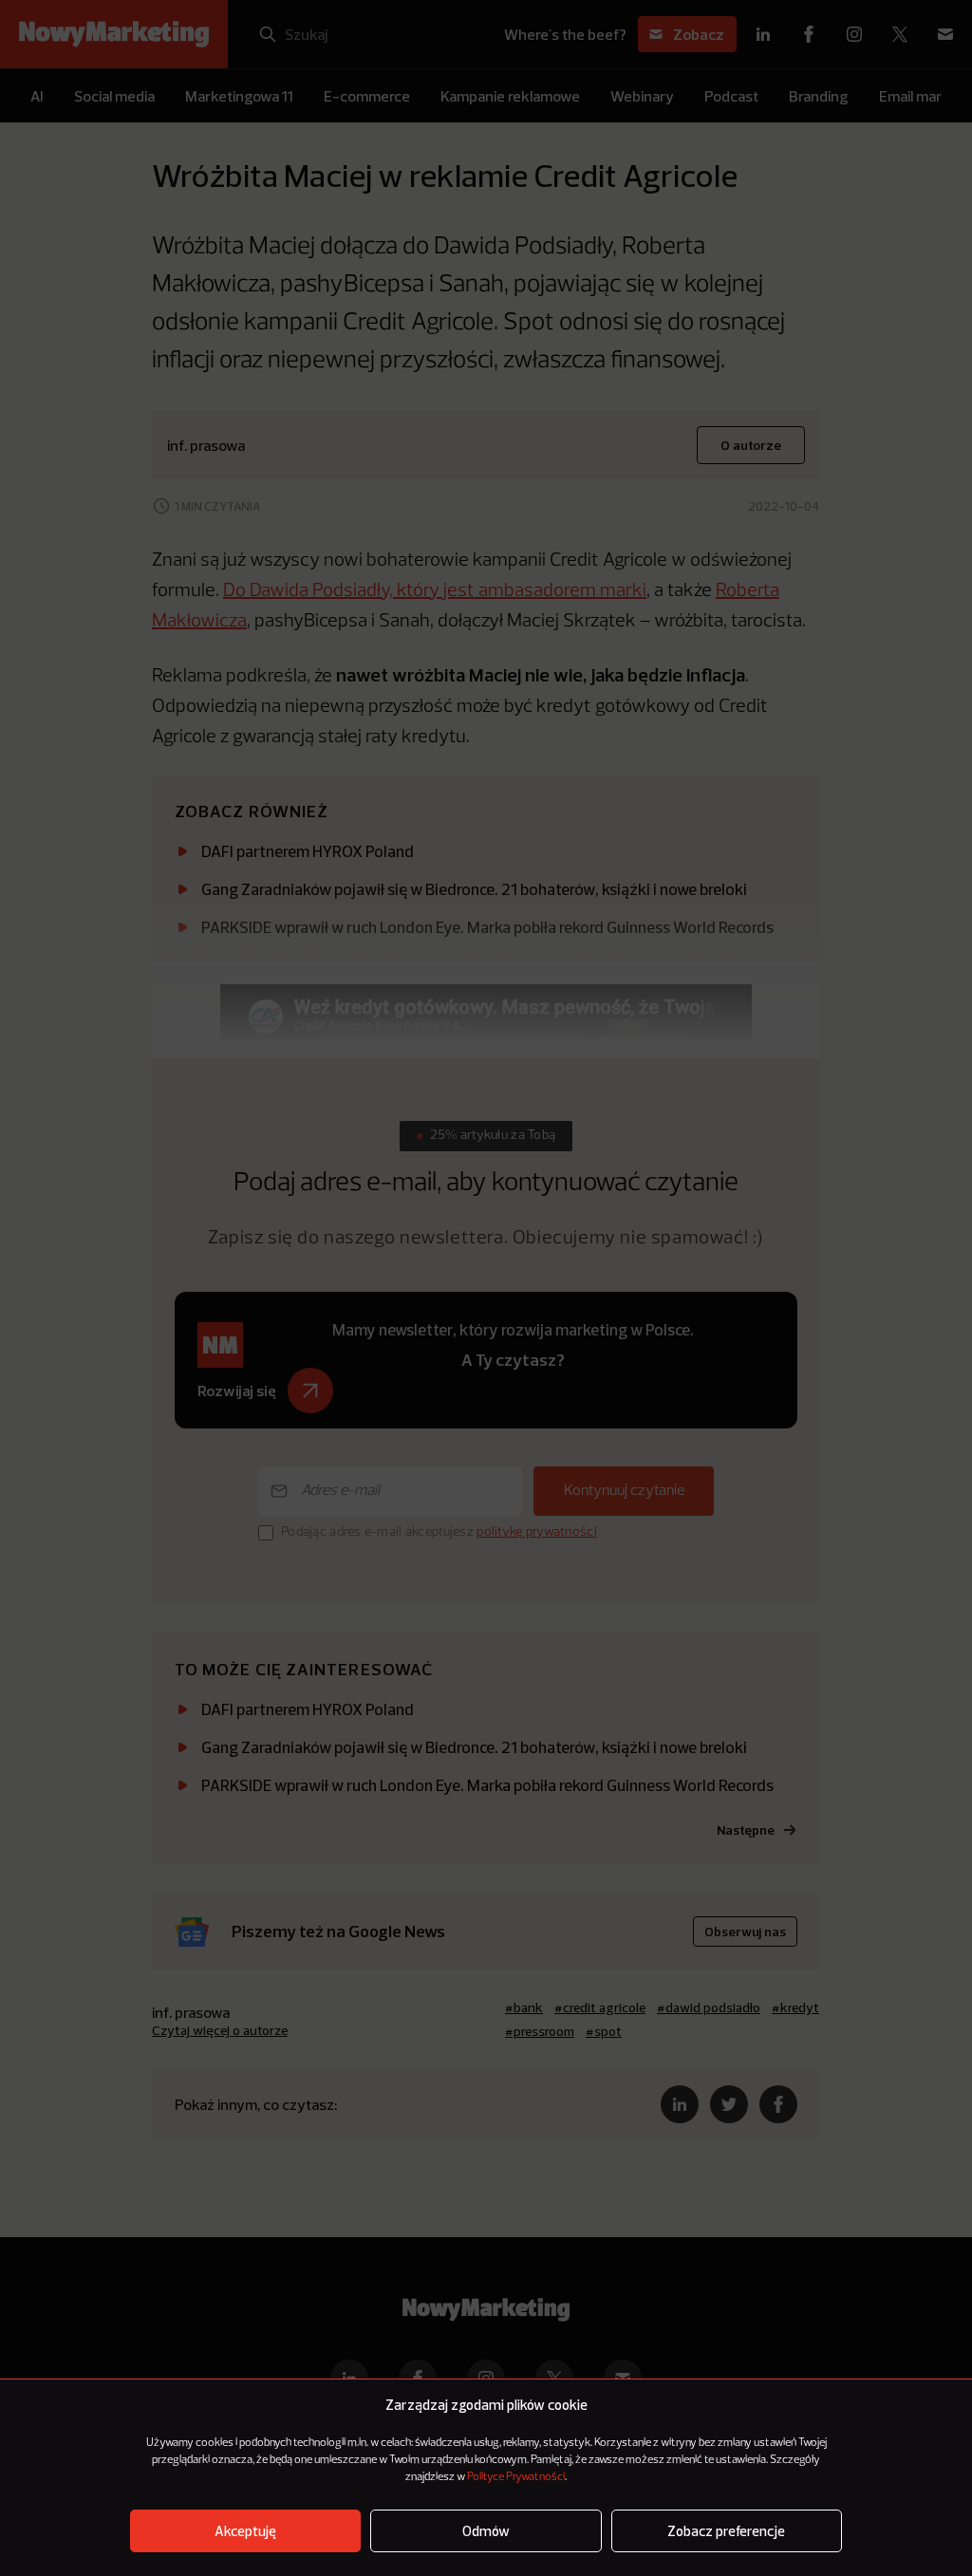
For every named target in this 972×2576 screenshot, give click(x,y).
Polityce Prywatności (516, 2477)
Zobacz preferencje (726, 2531)
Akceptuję (245, 2531)
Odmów (486, 2531)
